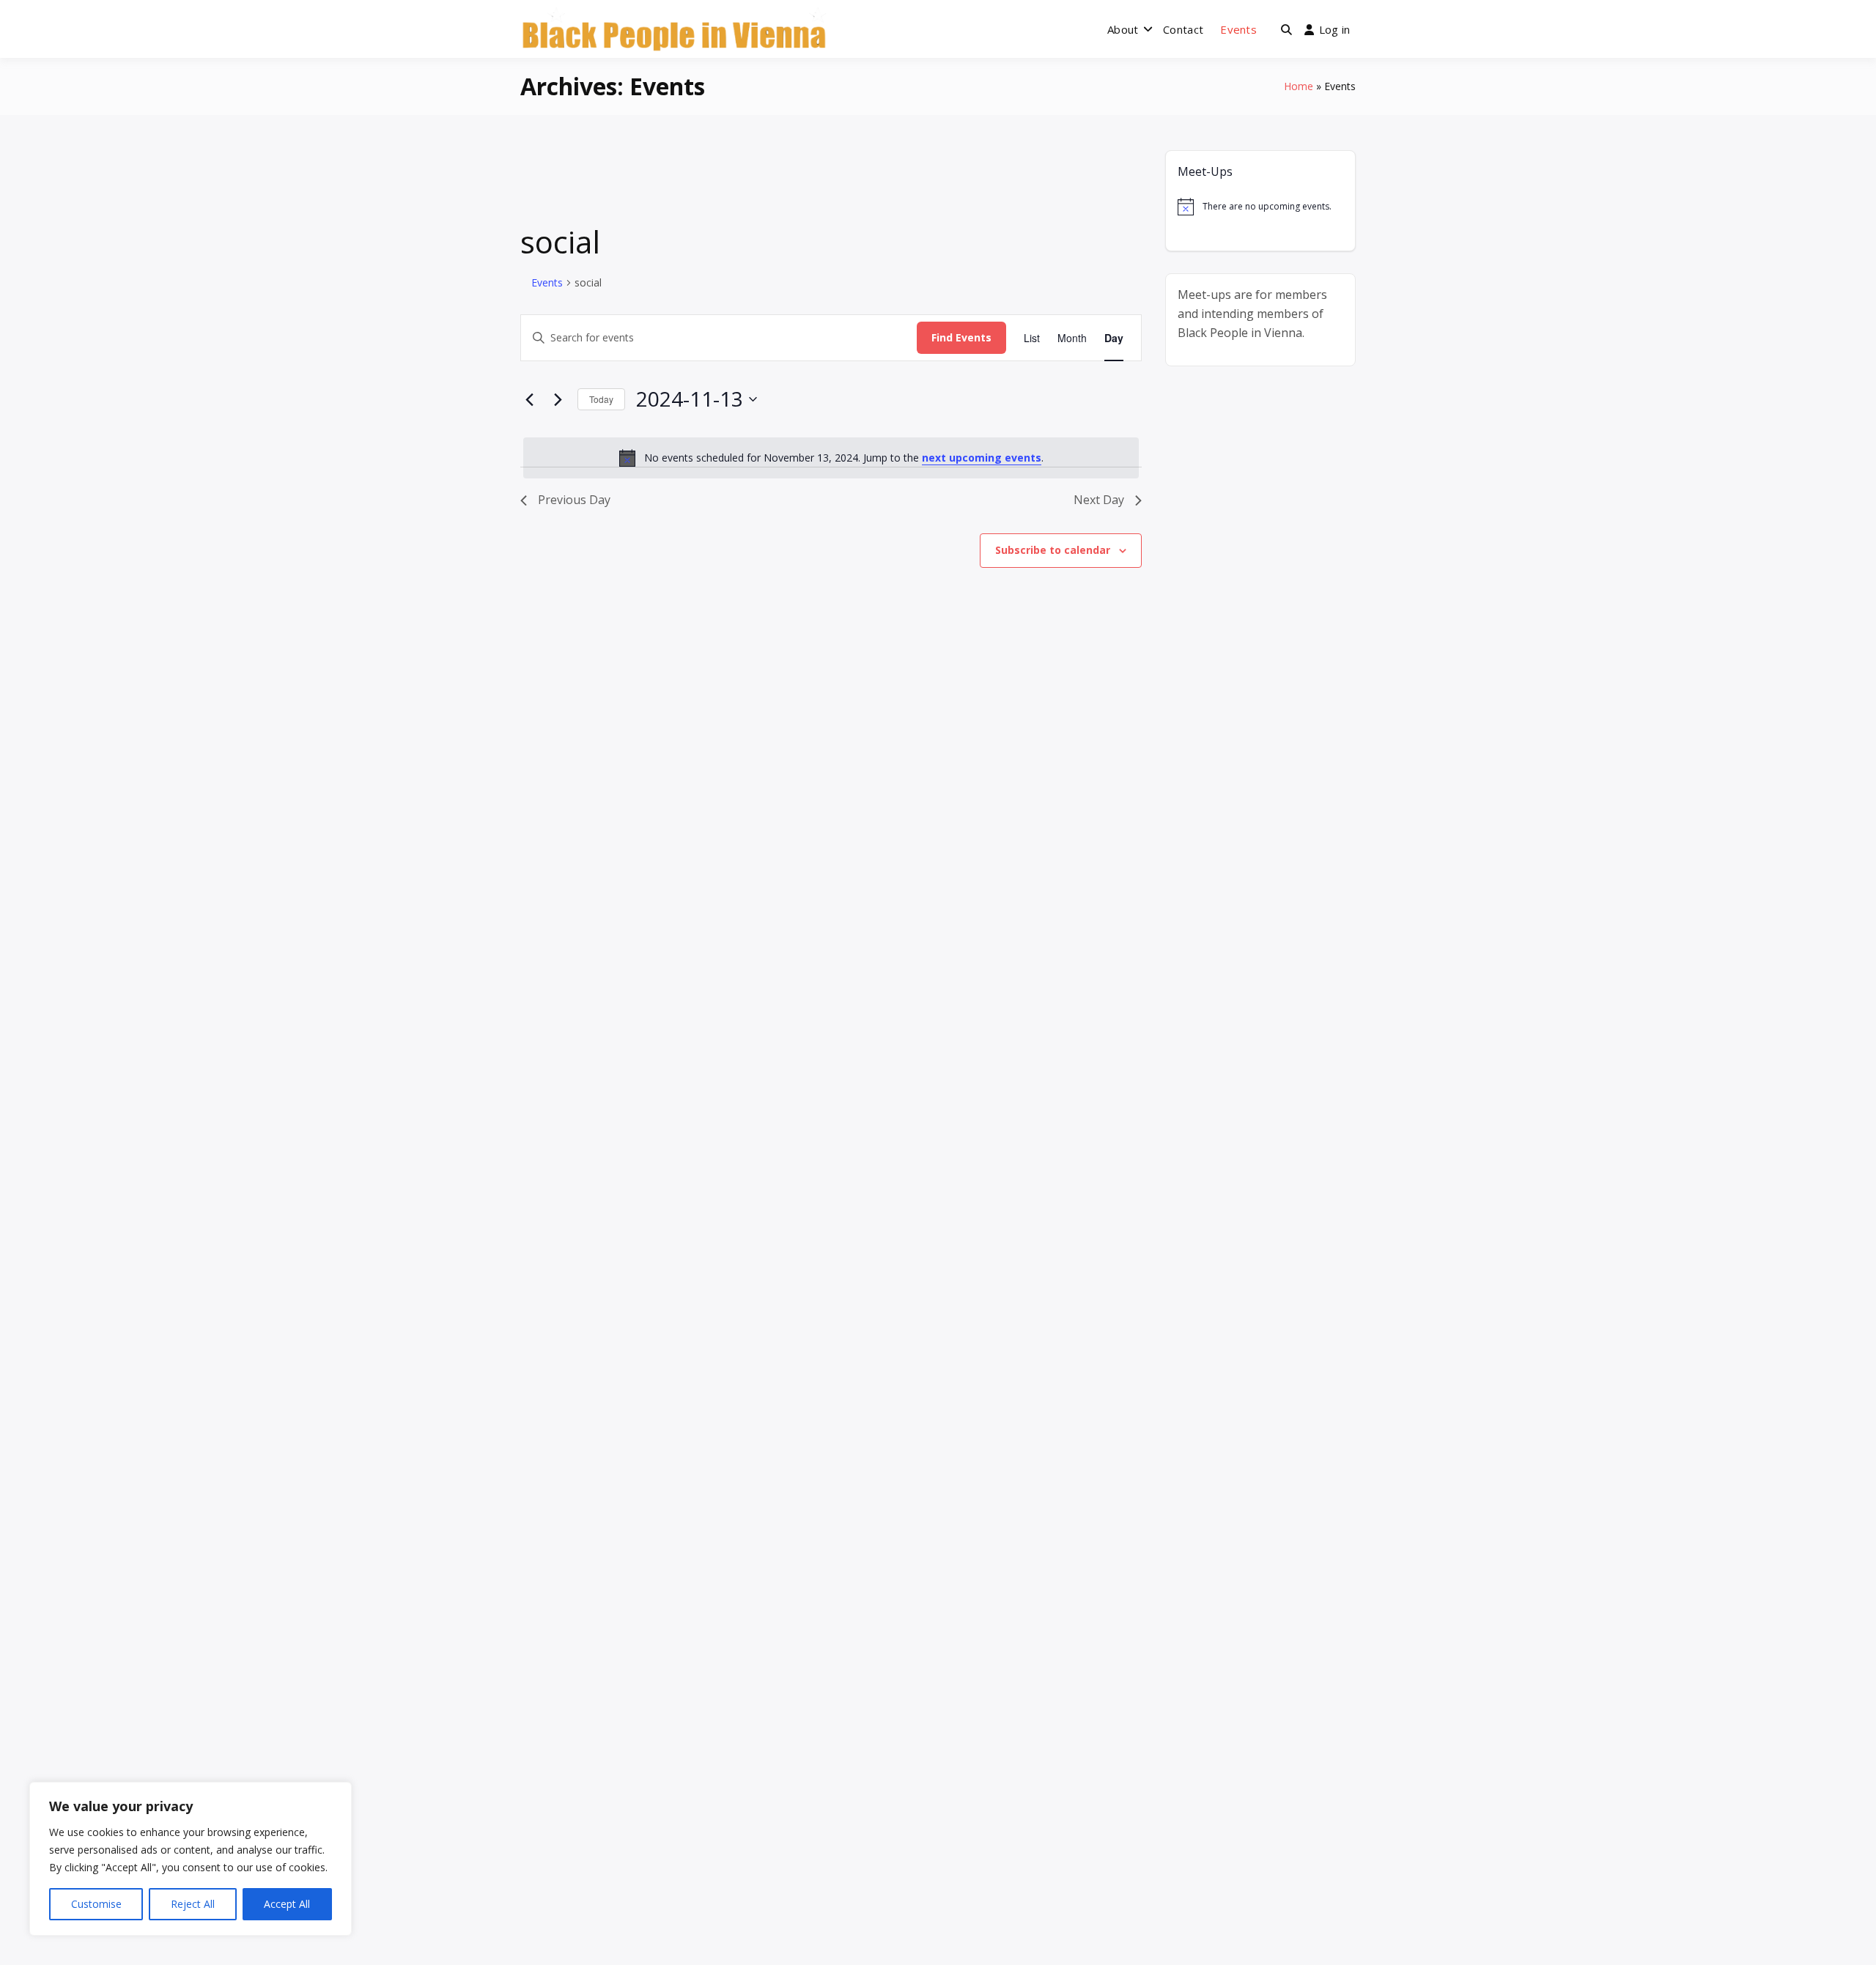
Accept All (287, 1904)
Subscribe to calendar (1053, 550)
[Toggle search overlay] (1286, 29)
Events (1238, 29)
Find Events (961, 337)
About (1123, 29)
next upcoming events (982, 458)
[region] (191, 1859)
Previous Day (574, 500)
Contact (1183, 29)
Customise (96, 1904)
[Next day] (558, 399)
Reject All (193, 1904)
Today (601, 399)
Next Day (1099, 500)
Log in (1335, 29)
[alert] (831, 458)
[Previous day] (529, 399)
